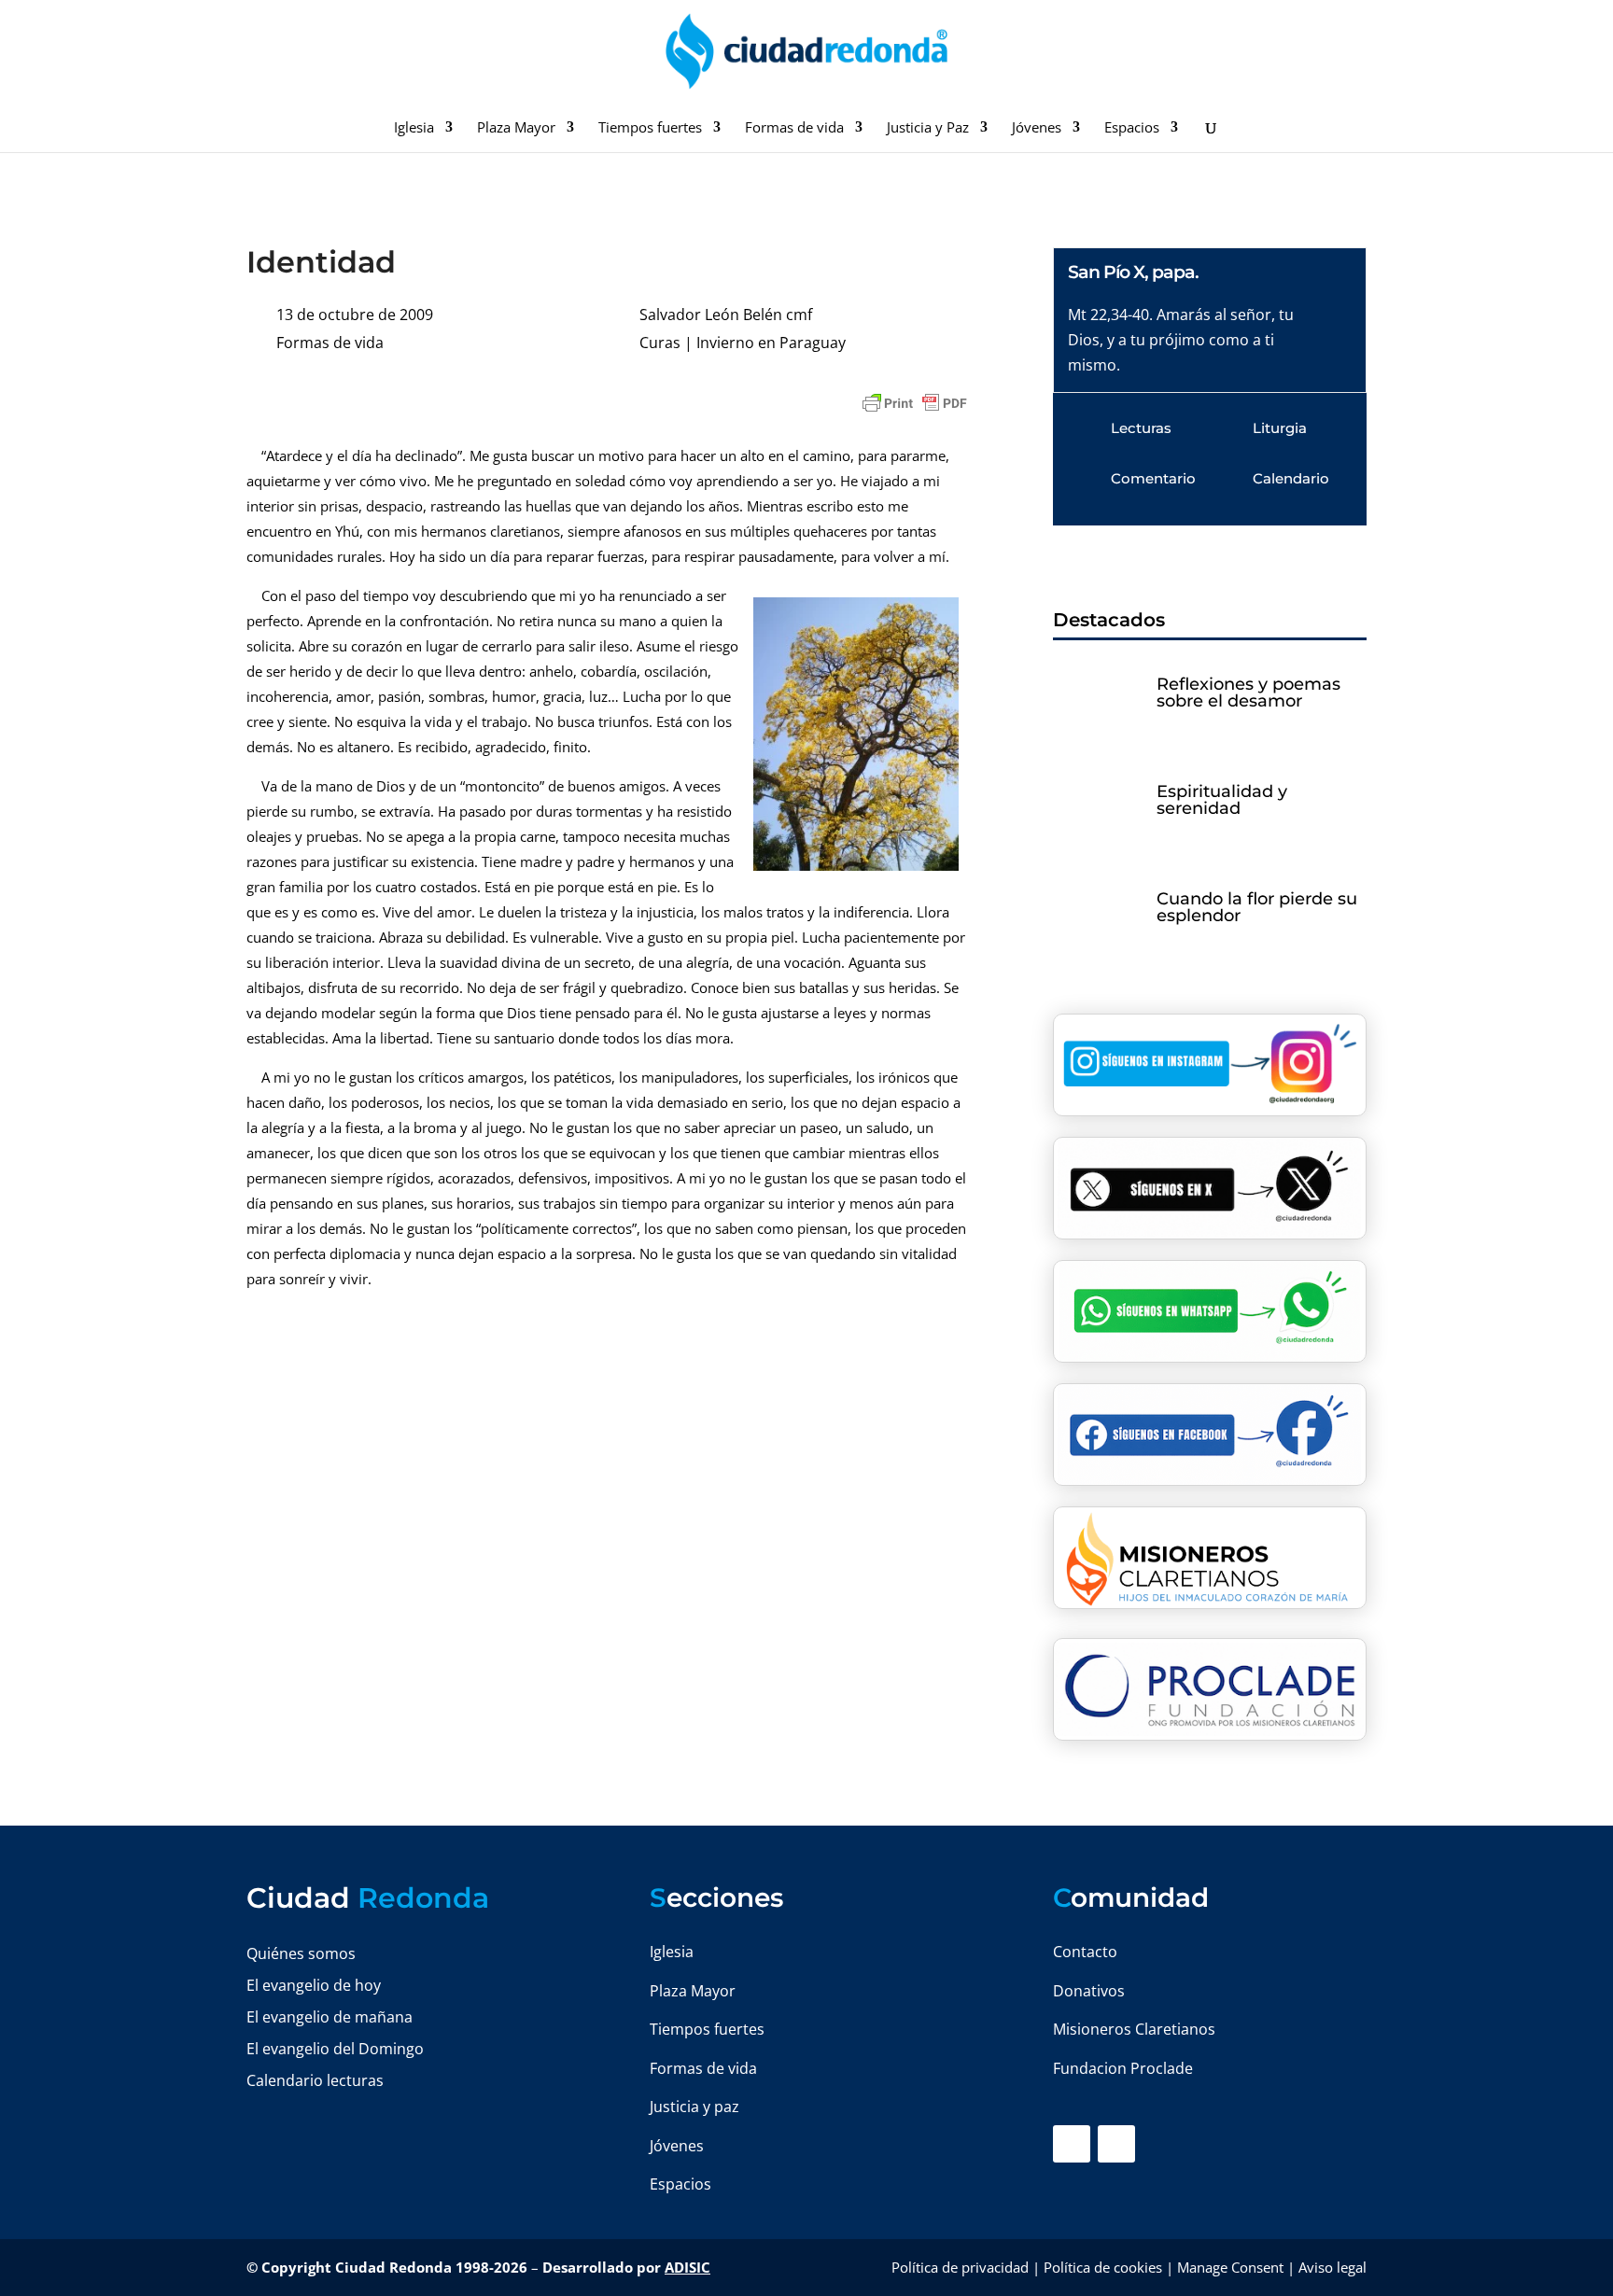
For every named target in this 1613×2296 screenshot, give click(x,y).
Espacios (1132, 128)
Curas (660, 343)
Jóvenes (1037, 128)
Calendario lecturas (315, 2080)
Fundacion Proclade (1123, 2068)
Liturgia (1280, 428)
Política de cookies (1103, 2267)
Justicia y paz (694, 2107)
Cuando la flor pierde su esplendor (1257, 907)
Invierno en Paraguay (771, 343)
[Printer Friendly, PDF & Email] (915, 403)
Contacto (1085, 1952)
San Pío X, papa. (1133, 272)
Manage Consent (1230, 2267)
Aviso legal (1332, 2267)
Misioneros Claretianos (1134, 2029)
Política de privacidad (960, 2267)
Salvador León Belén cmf (726, 315)
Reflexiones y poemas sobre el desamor (1248, 693)
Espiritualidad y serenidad (1222, 800)
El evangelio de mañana (330, 2017)
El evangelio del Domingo (335, 2049)
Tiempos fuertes (650, 128)
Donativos (1089, 1991)
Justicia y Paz (928, 128)
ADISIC (687, 2267)
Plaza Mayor (516, 128)
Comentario (1153, 478)
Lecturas (1141, 428)
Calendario (1291, 478)
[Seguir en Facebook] (1072, 2144)
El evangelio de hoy (314, 1985)
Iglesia (414, 128)
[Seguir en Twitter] (1116, 2144)
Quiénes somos (301, 1953)
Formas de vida (794, 128)
